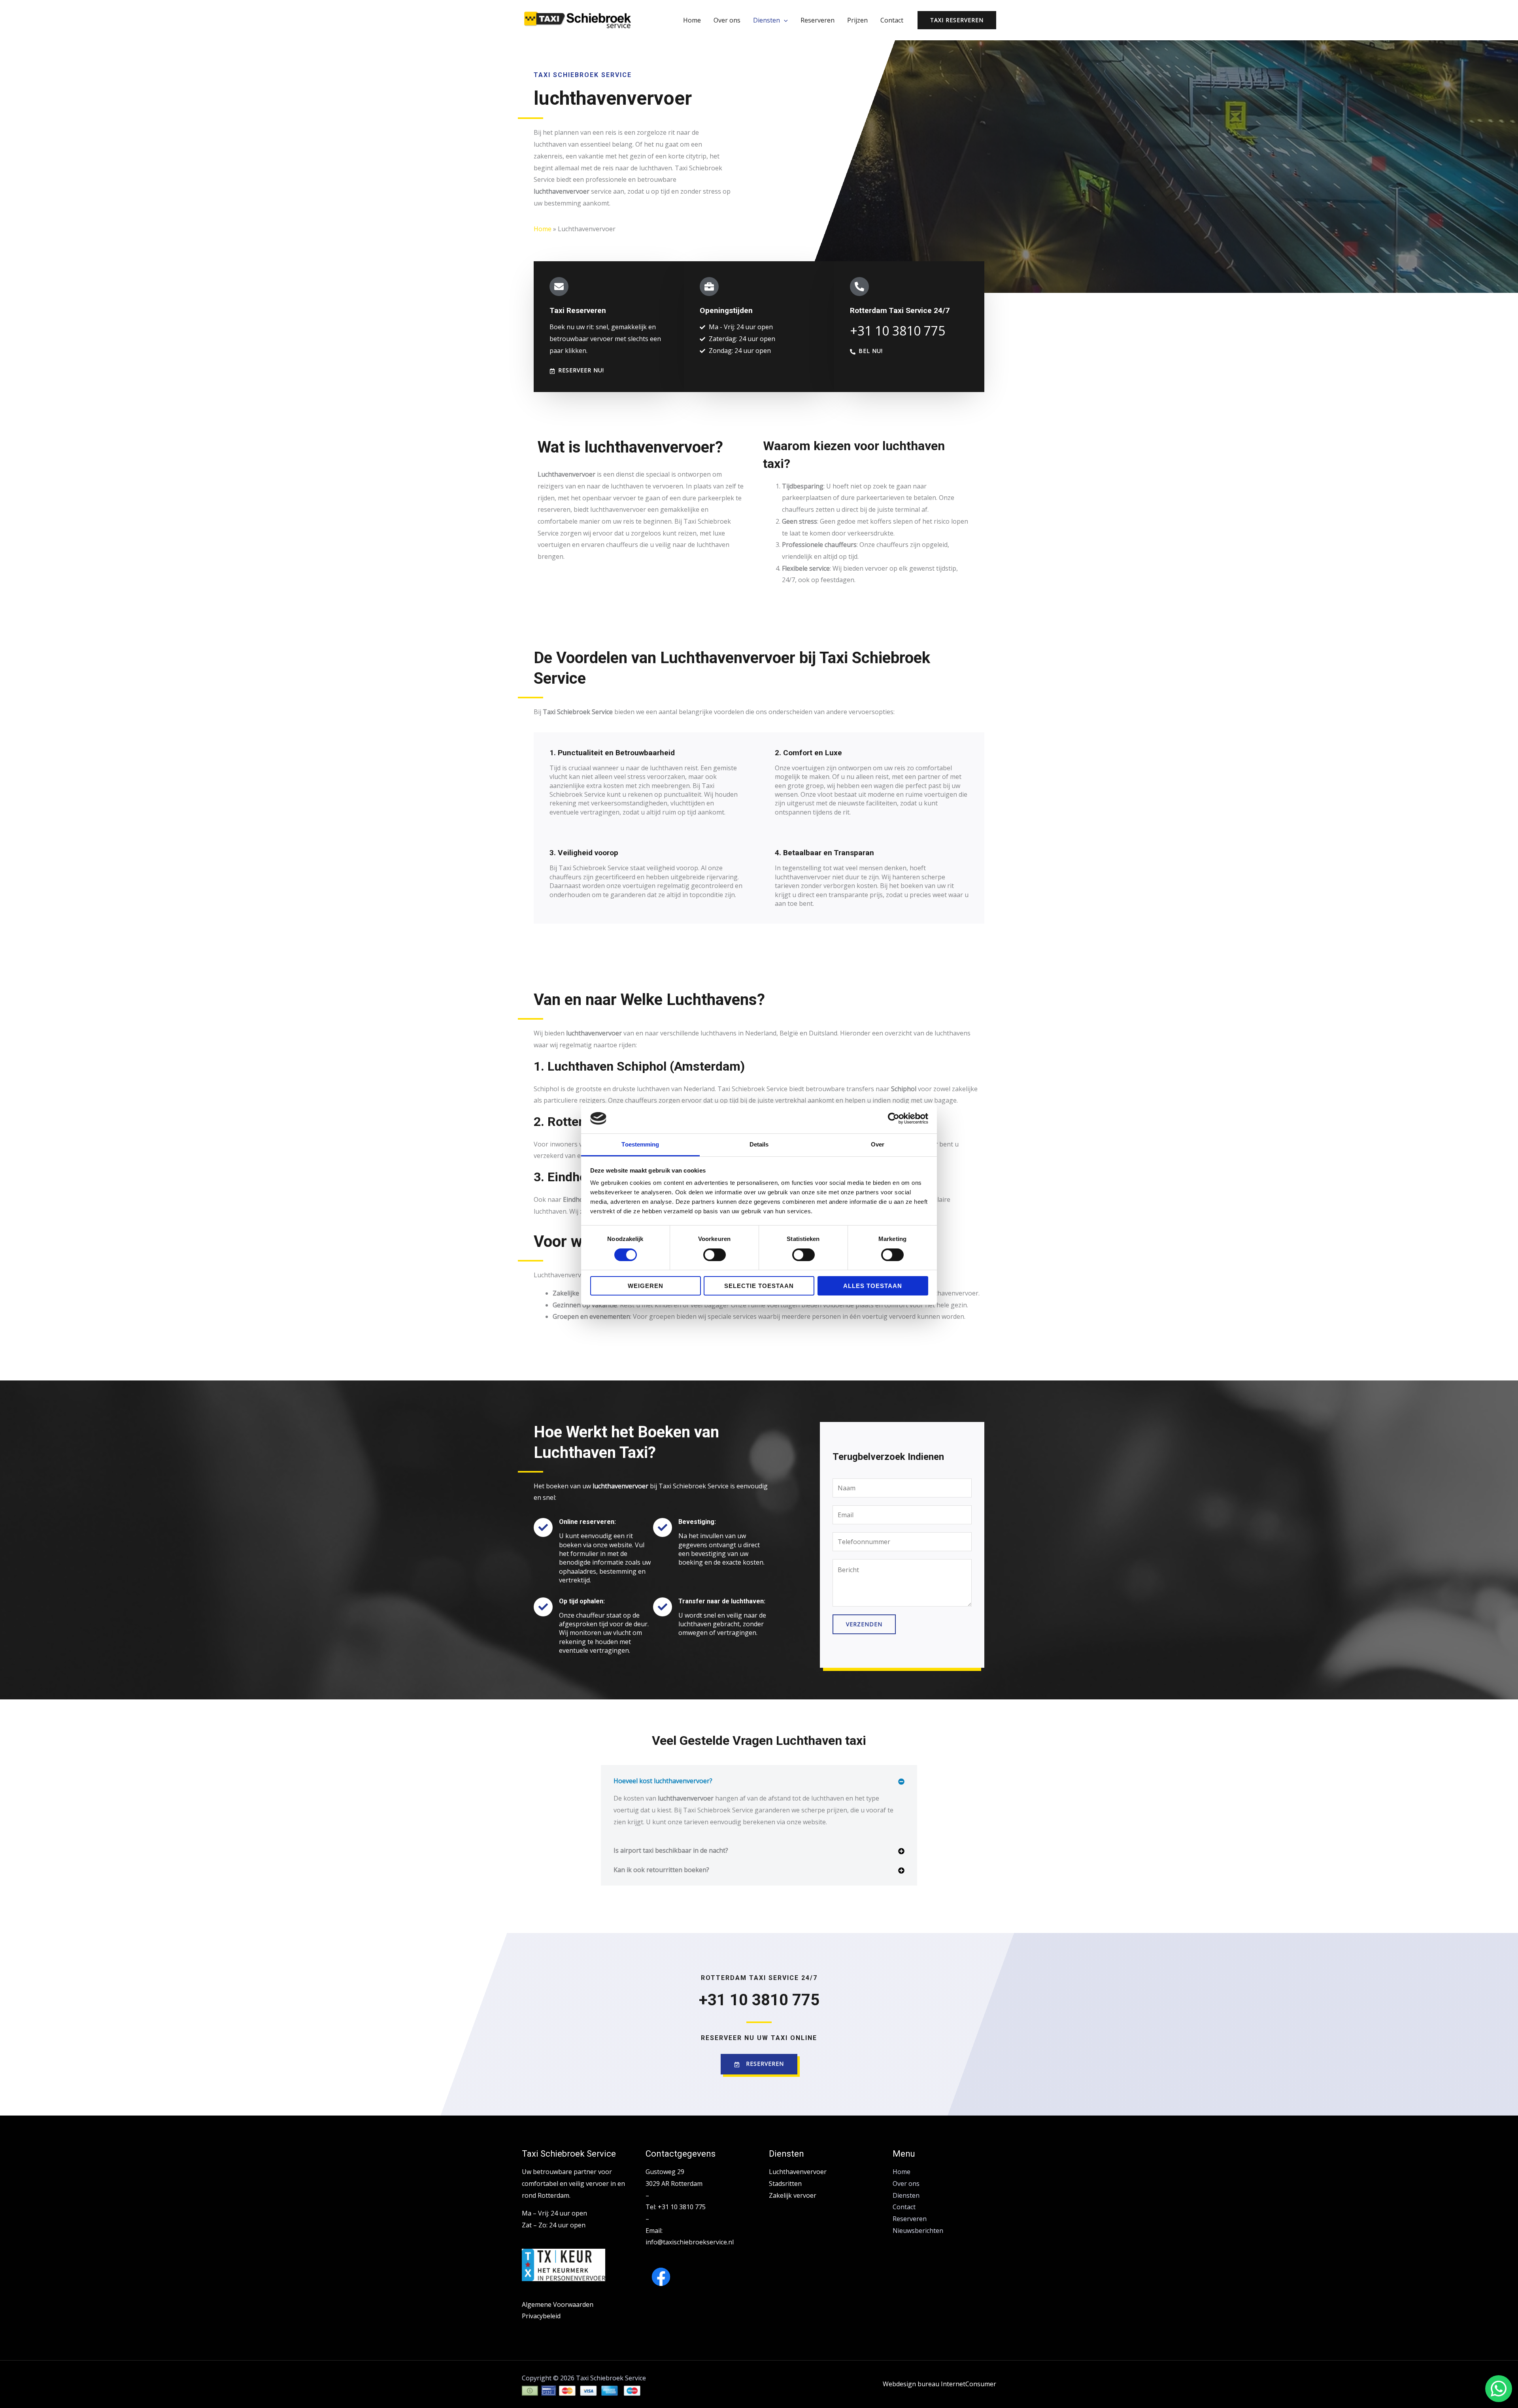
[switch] (715, 1255)
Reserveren (818, 20)
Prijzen (857, 20)
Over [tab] (878, 1144)
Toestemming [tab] (640, 1144)
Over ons (727, 20)
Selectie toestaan (759, 1286)
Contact (892, 20)
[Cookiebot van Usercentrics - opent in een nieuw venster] (894, 1118)
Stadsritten (785, 2184)
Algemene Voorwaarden (558, 2304)
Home (692, 20)
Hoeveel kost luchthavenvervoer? (663, 1781)
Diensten (767, 20)
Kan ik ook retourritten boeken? (661, 1870)
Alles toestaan (873, 1286)
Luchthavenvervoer (798, 2172)
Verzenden (864, 1624)
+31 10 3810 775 (759, 2000)
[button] (759, 1781)
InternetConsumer (969, 2384)
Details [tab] (759, 1144)
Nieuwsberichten (918, 2231)
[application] (784, 20)
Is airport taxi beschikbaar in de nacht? (671, 1850)
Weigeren (646, 1286)
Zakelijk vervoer (793, 2195)
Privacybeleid (541, 2316)
